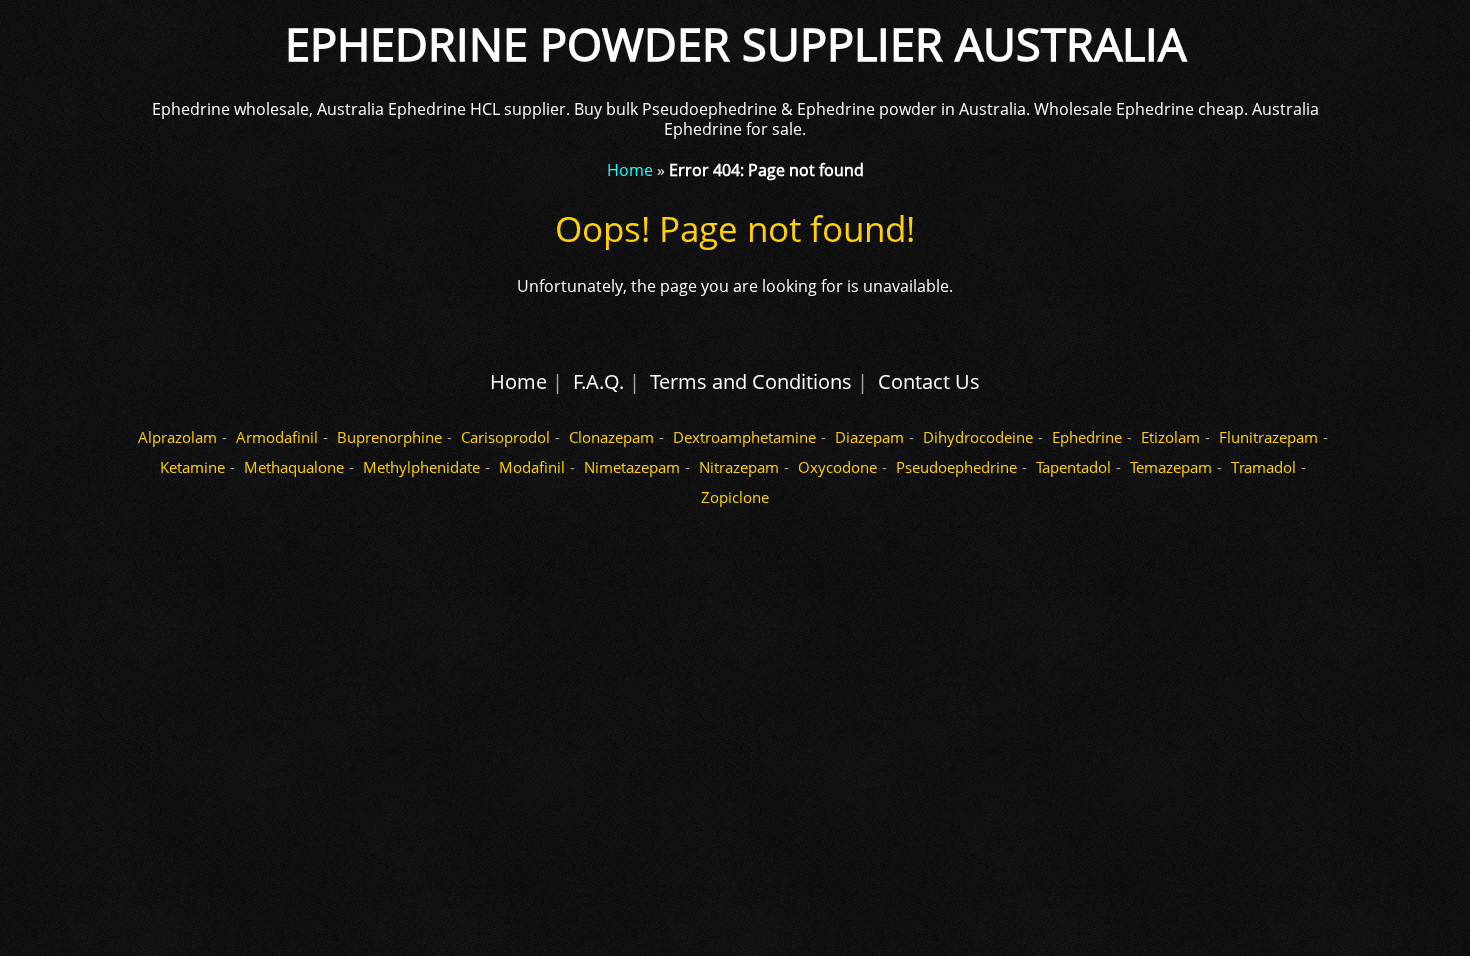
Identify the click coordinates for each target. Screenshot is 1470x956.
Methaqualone (294, 467)
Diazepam (869, 437)
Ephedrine (1087, 437)
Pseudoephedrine (956, 467)
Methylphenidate (421, 467)
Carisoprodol (505, 437)
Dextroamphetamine (744, 437)
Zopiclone (735, 497)
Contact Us (929, 381)
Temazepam (1171, 467)
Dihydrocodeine (978, 437)
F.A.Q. (598, 381)
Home (630, 170)
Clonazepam (611, 437)
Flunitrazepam (1268, 437)
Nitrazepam (739, 467)
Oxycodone (837, 467)
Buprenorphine (389, 437)
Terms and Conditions (751, 381)
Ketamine (192, 467)
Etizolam (1170, 437)
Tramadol (1263, 467)
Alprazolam (177, 437)
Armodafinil (277, 437)
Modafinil (532, 467)
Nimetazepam (632, 467)
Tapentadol (1073, 467)
